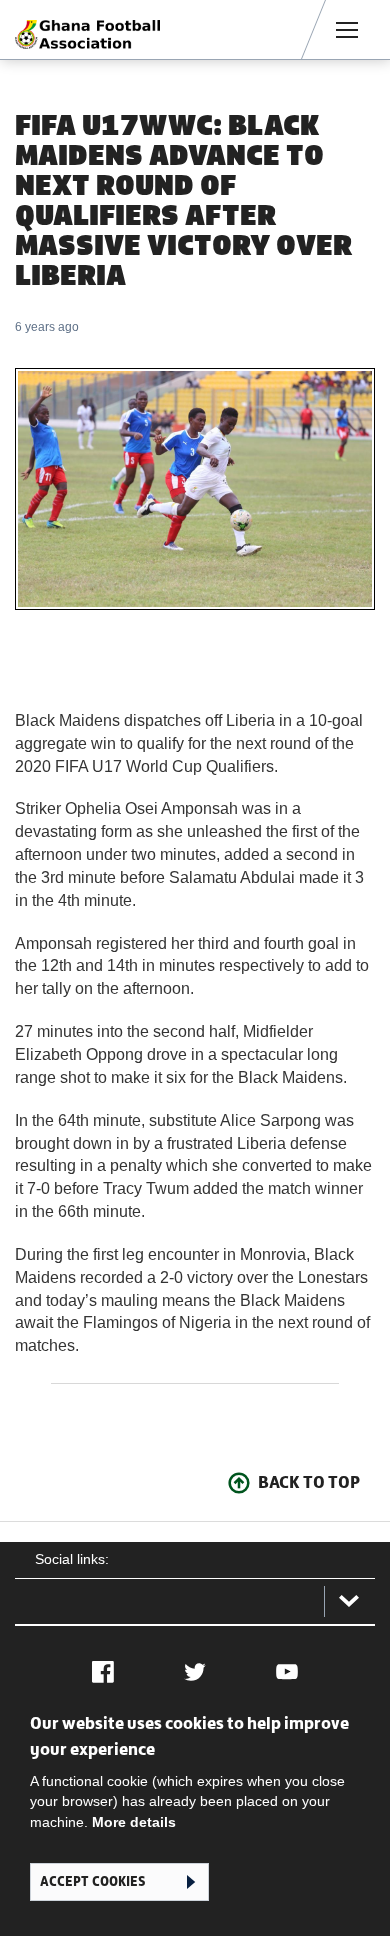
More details (134, 1822)
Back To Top (309, 1482)
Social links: (72, 1559)
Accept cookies (92, 1881)
